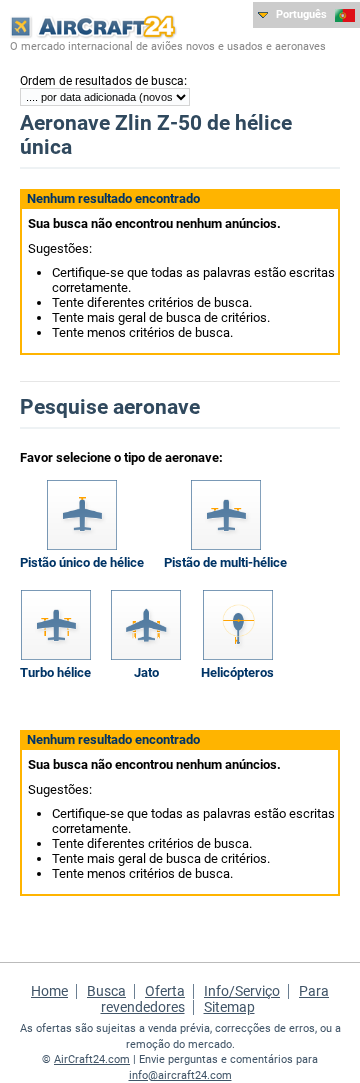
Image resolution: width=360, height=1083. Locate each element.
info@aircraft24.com (180, 1075)
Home (49, 991)
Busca (106, 991)
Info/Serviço (242, 991)
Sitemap (229, 1007)
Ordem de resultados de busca (102, 81)
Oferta (165, 991)
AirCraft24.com (92, 1059)
